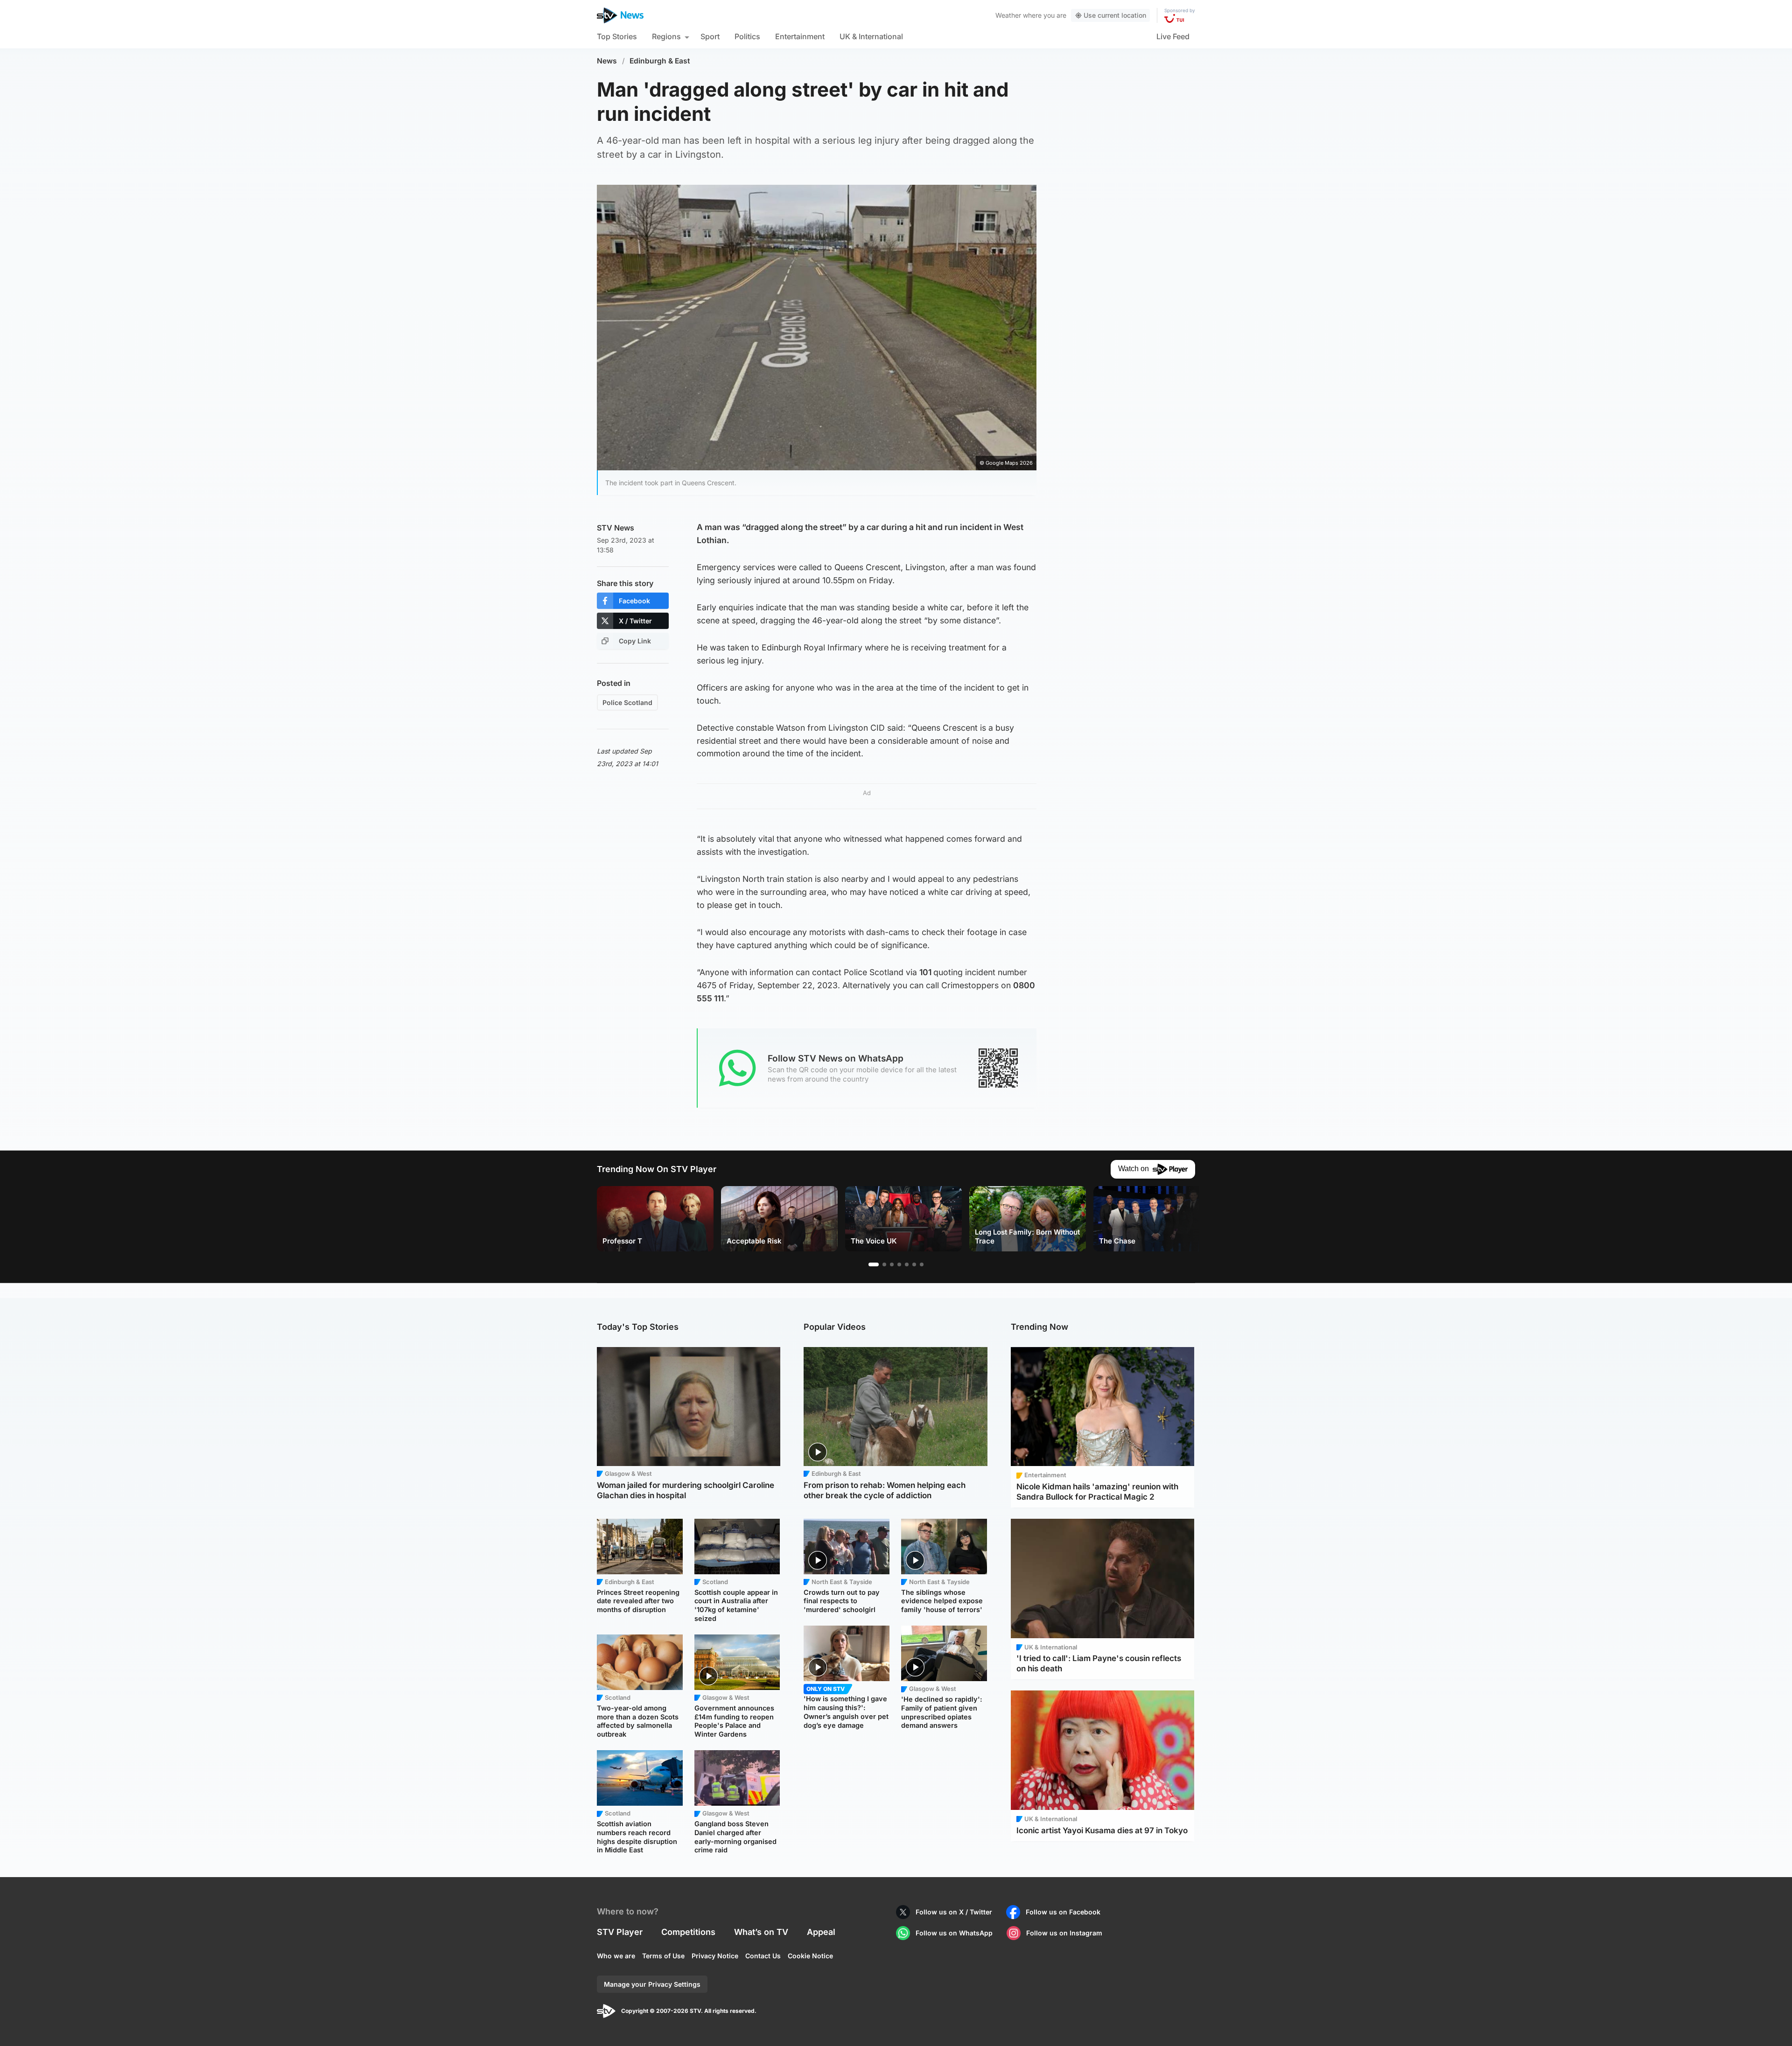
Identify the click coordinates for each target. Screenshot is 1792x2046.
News (607, 61)
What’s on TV (761, 1932)
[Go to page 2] (884, 1264)
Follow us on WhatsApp (954, 1933)
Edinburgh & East (660, 61)
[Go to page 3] (892, 1264)
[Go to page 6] (914, 1264)
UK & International (871, 36)
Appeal (821, 1932)
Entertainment (800, 36)
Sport (710, 36)
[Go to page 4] (899, 1264)
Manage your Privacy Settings (652, 1984)
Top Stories (617, 36)
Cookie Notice (810, 1956)
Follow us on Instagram (1064, 1933)
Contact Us (763, 1956)
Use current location (1115, 15)
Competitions (688, 1932)
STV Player (620, 1932)
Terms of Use (663, 1956)
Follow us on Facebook (1063, 1912)
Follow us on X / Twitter (954, 1912)
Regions (666, 36)
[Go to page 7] (922, 1264)
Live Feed (1173, 36)
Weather (1008, 15)
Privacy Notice (715, 1956)
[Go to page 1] (874, 1264)
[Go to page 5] (907, 1264)
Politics (747, 36)
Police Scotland (627, 702)
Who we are (616, 1956)
